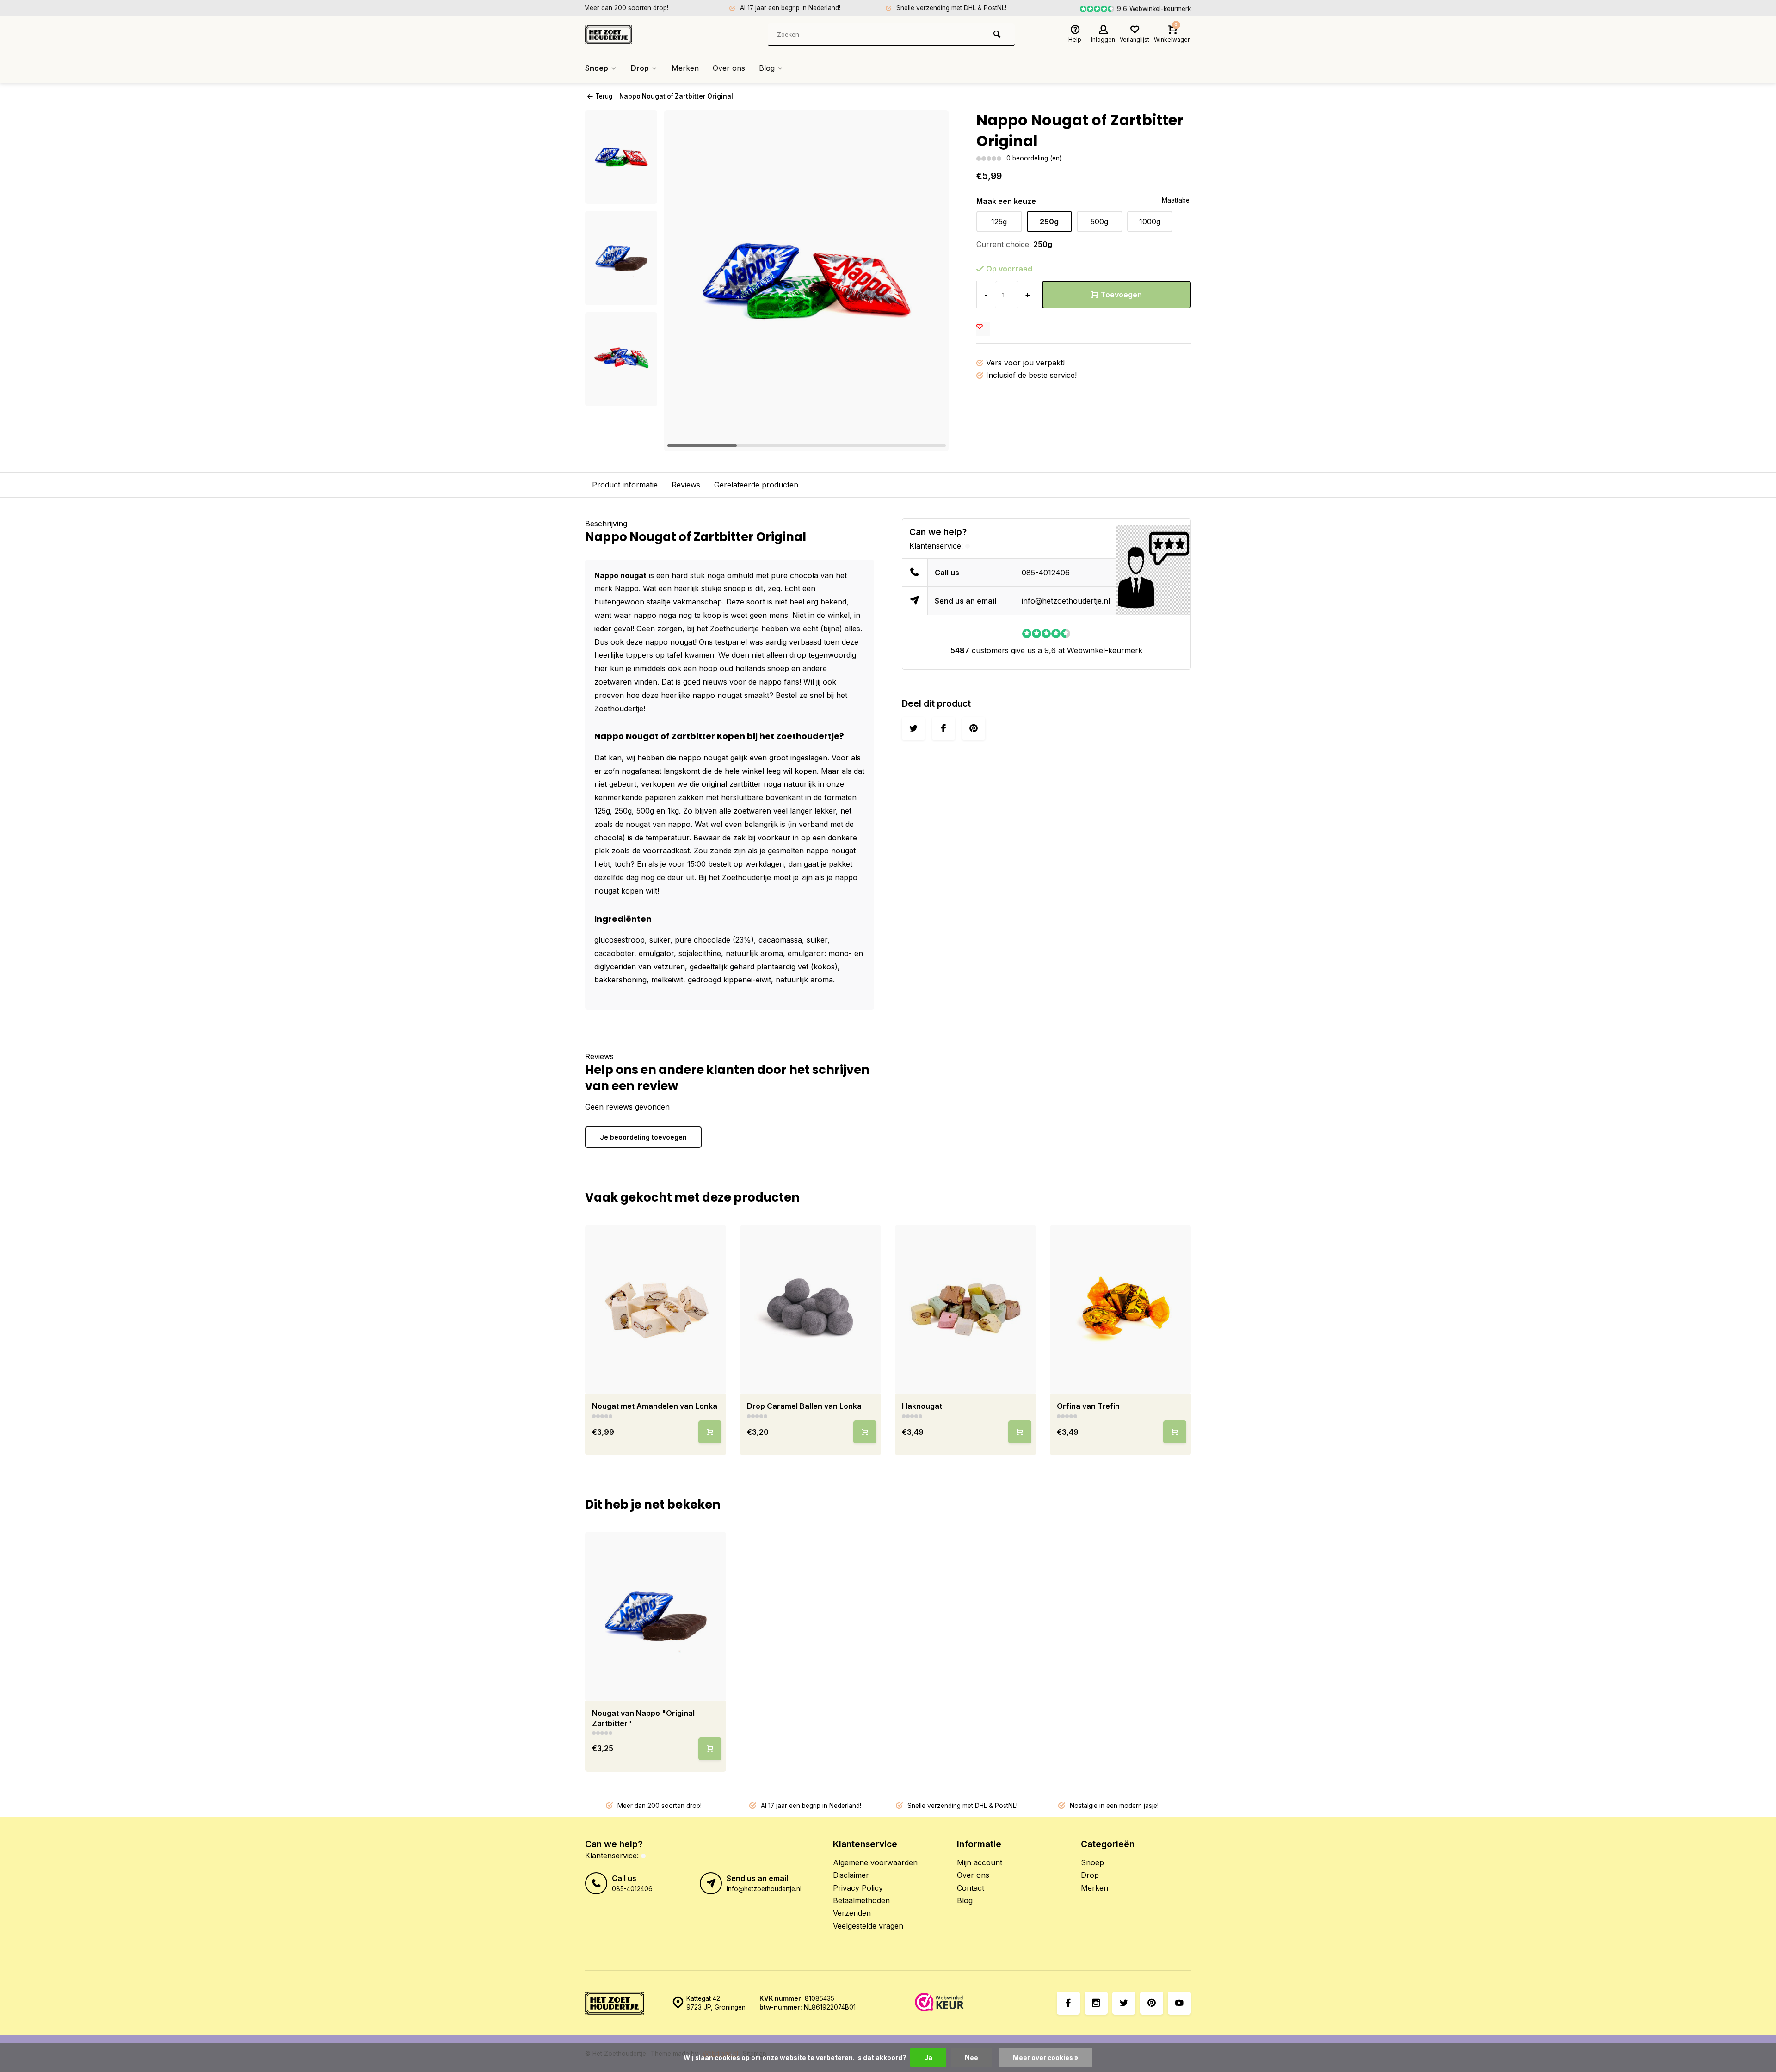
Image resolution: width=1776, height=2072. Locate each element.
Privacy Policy (858, 1888)
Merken (685, 68)
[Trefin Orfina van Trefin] (1120, 1309)
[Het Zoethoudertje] (641, 35)
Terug (604, 96)
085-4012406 (1046, 573)
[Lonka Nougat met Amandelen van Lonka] (656, 1309)
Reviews (686, 485)
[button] (621, 398)
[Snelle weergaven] (710, 1432)
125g (999, 222)
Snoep (597, 68)
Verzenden (852, 1913)
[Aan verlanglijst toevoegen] (983, 329)
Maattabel (1176, 200)
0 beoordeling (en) (1034, 158)
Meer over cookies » (1046, 2058)
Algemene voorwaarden (875, 1862)
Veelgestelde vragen (868, 1926)
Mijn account (980, 1862)
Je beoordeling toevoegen (643, 1137)
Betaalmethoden (861, 1900)
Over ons (729, 68)
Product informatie (625, 485)
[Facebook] (1068, 2003)
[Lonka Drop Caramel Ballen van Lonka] (811, 1309)
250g (1049, 222)
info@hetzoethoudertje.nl (1066, 601)
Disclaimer (851, 1875)
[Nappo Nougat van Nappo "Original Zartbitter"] (656, 1616)
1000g (1150, 222)
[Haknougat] (965, 1309)
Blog (767, 68)
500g (1099, 222)
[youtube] (1179, 2003)
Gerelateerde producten (756, 485)
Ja (928, 2058)
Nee (971, 2058)
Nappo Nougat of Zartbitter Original (676, 96)
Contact (971, 1888)
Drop (640, 68)
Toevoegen (1121, 295)
